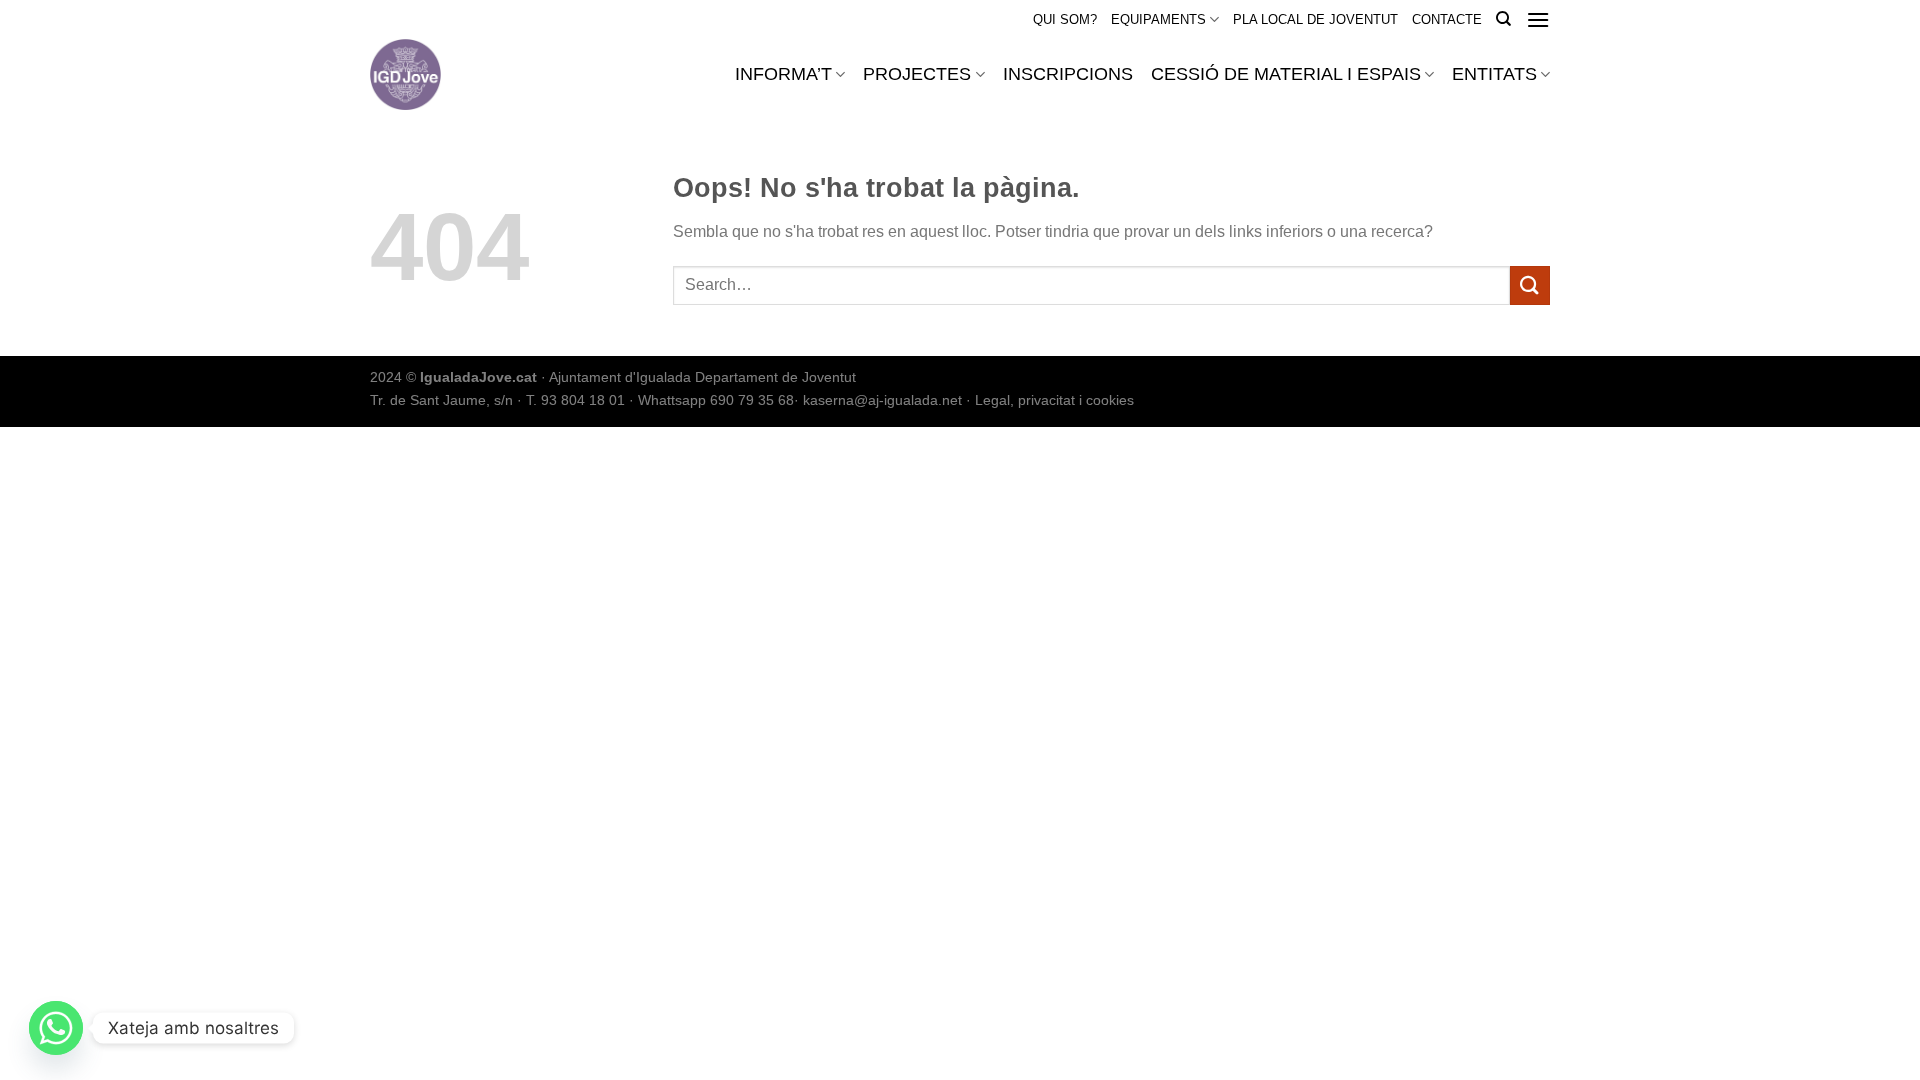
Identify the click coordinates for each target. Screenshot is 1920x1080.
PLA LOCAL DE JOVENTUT (1315, 19)
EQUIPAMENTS (1158, 19)
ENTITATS (1494, 74)
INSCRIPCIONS (1068, 74)
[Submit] (1530, 285)
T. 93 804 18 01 (575, 400)
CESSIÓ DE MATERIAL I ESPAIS (1286, 74)
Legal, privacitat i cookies (1054, 400)
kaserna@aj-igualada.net (882, 400)
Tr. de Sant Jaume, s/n (441, 400)
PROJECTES (917, 74)
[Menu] (1538, 19)
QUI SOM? (1065, 19)
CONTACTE (1447, 19)
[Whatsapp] (56, 1028)
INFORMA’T (783, 74)
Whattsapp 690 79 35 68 (716, 400)
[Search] (1503, 19)
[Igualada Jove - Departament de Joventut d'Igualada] (458, 74)
